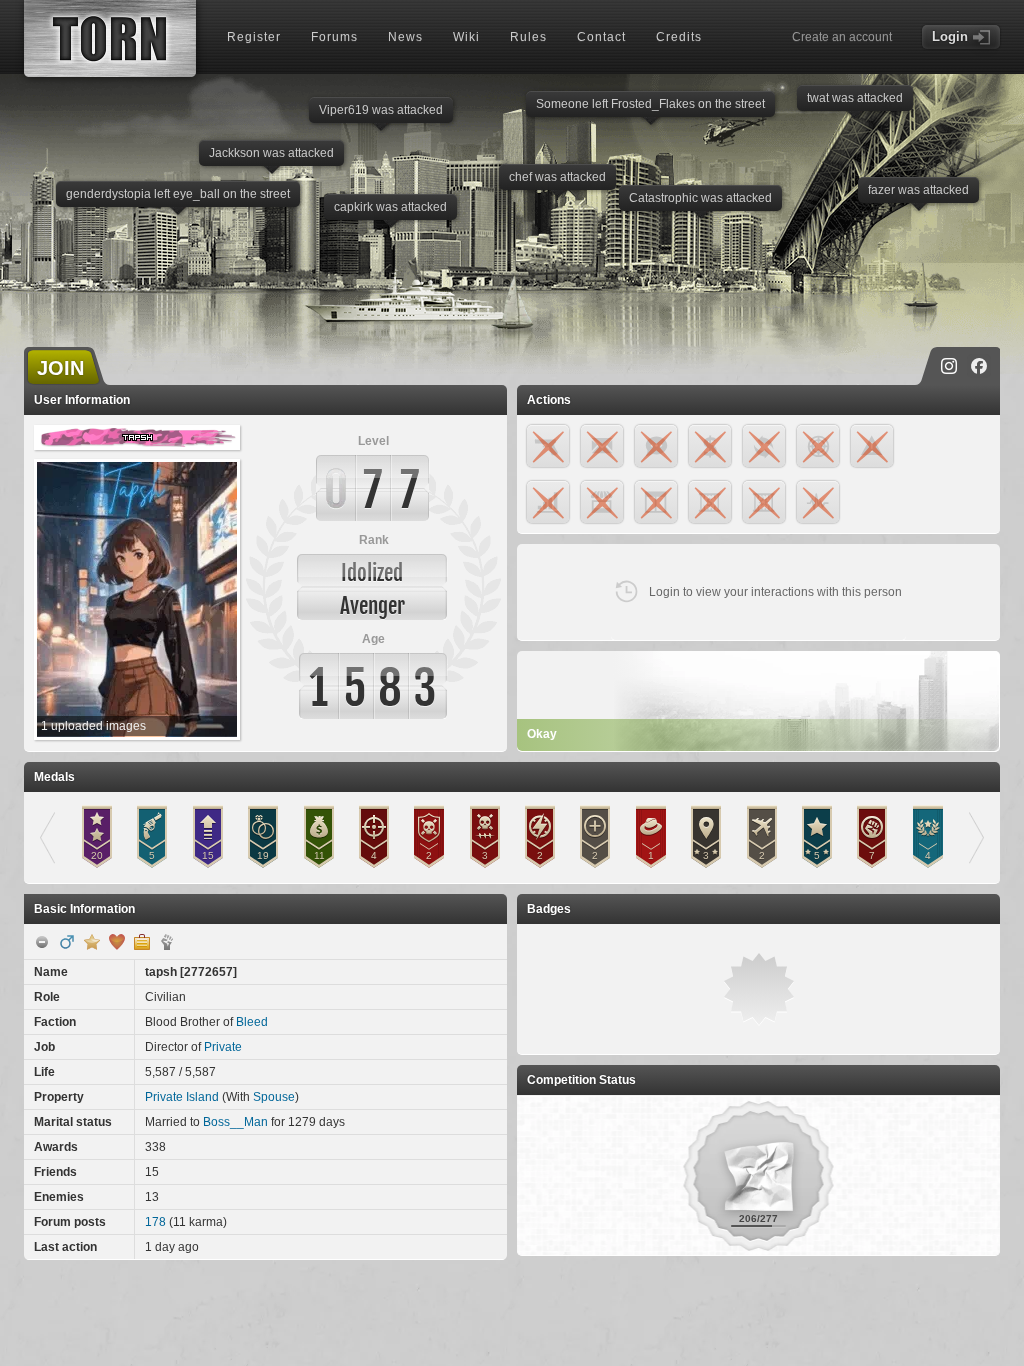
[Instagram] (949, 366)
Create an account (842, 37)
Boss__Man (235, 1122)
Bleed (252, 1022)
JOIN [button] (60, 368)
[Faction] (167, 942)
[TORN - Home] (110, 38)
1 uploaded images (93, 726)
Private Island (182, 1097)
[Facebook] (979, 366)
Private (223, 1047)
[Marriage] (117, 942)
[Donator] (92, 942)
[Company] (142, 942)
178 (155, 1222)
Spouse (274, 1097)
